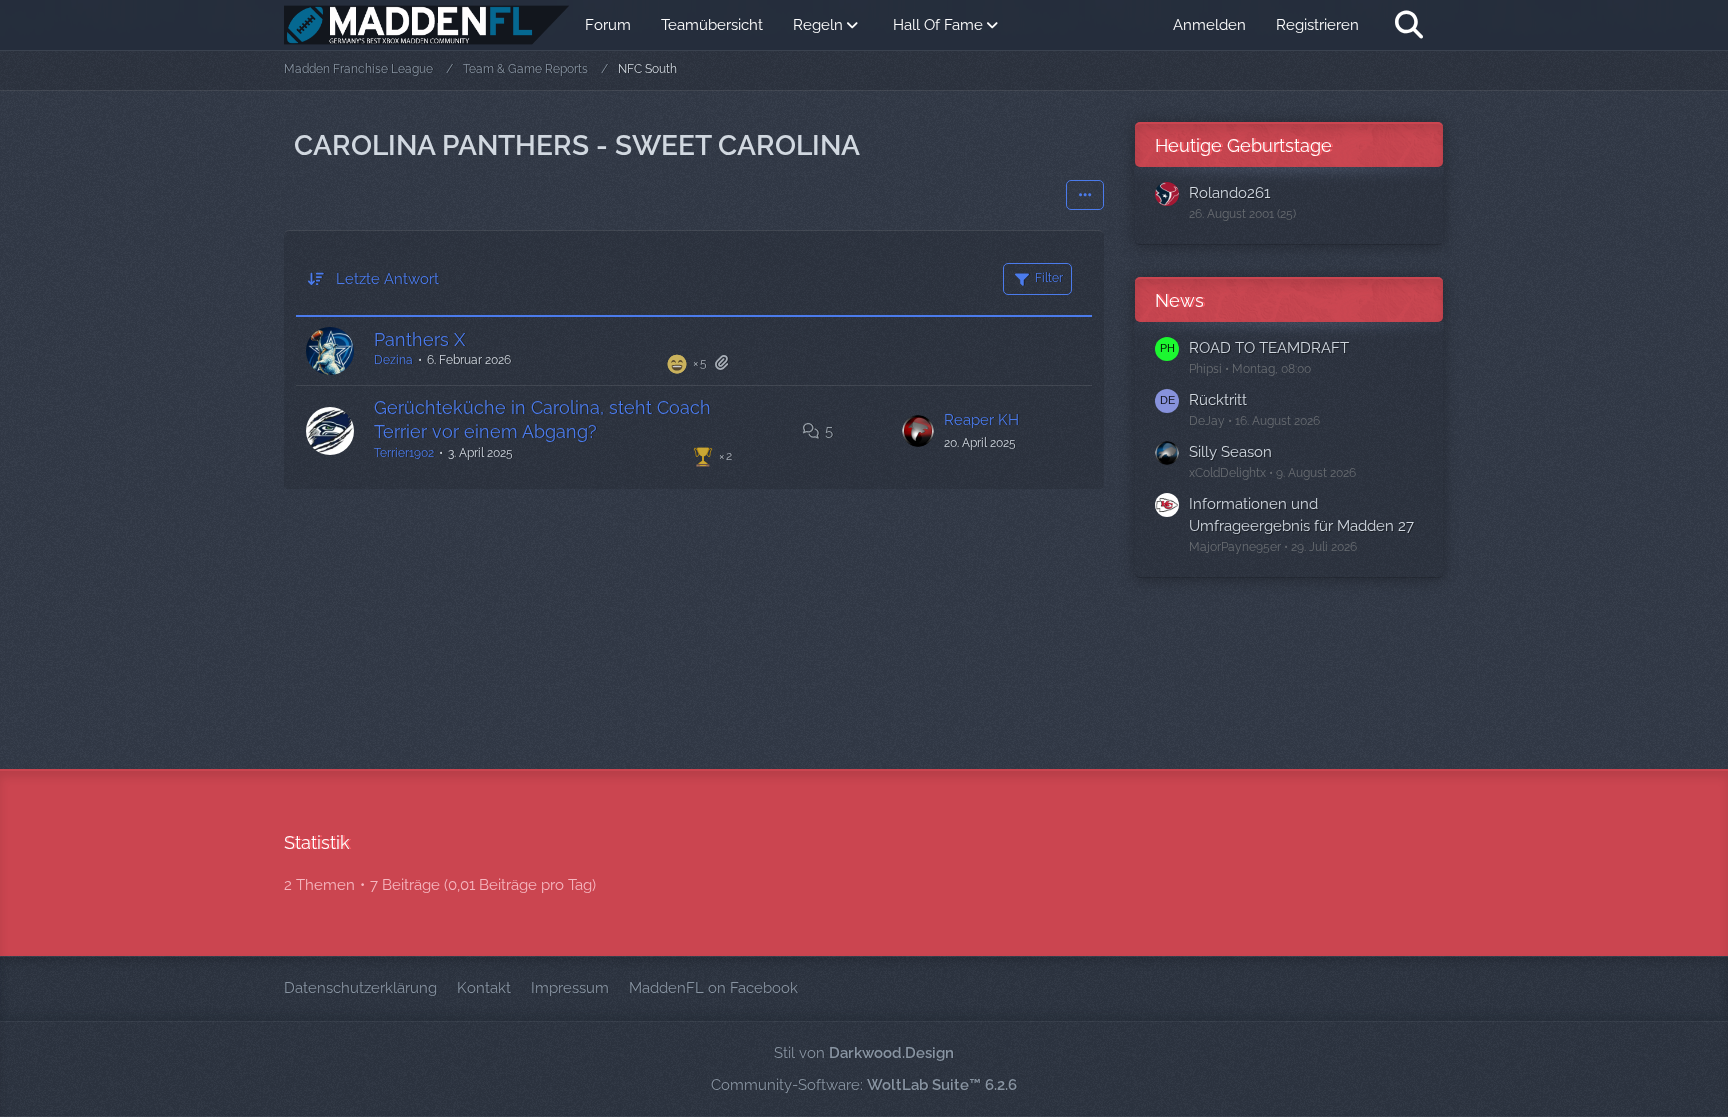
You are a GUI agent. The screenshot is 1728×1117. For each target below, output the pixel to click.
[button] (1085, 195)
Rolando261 (1229, 193)
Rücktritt (1218, 400)
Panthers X (419, 339)
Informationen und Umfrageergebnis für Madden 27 (1301, 515)
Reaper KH (981, 420)
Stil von (864, 1053)
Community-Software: (864, 1085)
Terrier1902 (404, 453)
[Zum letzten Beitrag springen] (918, 431)
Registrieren (1317, 25)
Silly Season (1230, 452)
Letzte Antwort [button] (387, 279)
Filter (1049, 278)
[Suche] (1409, 25)
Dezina (393, 360)
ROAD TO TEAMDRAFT (1269, 348)
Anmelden (1209, 25)
